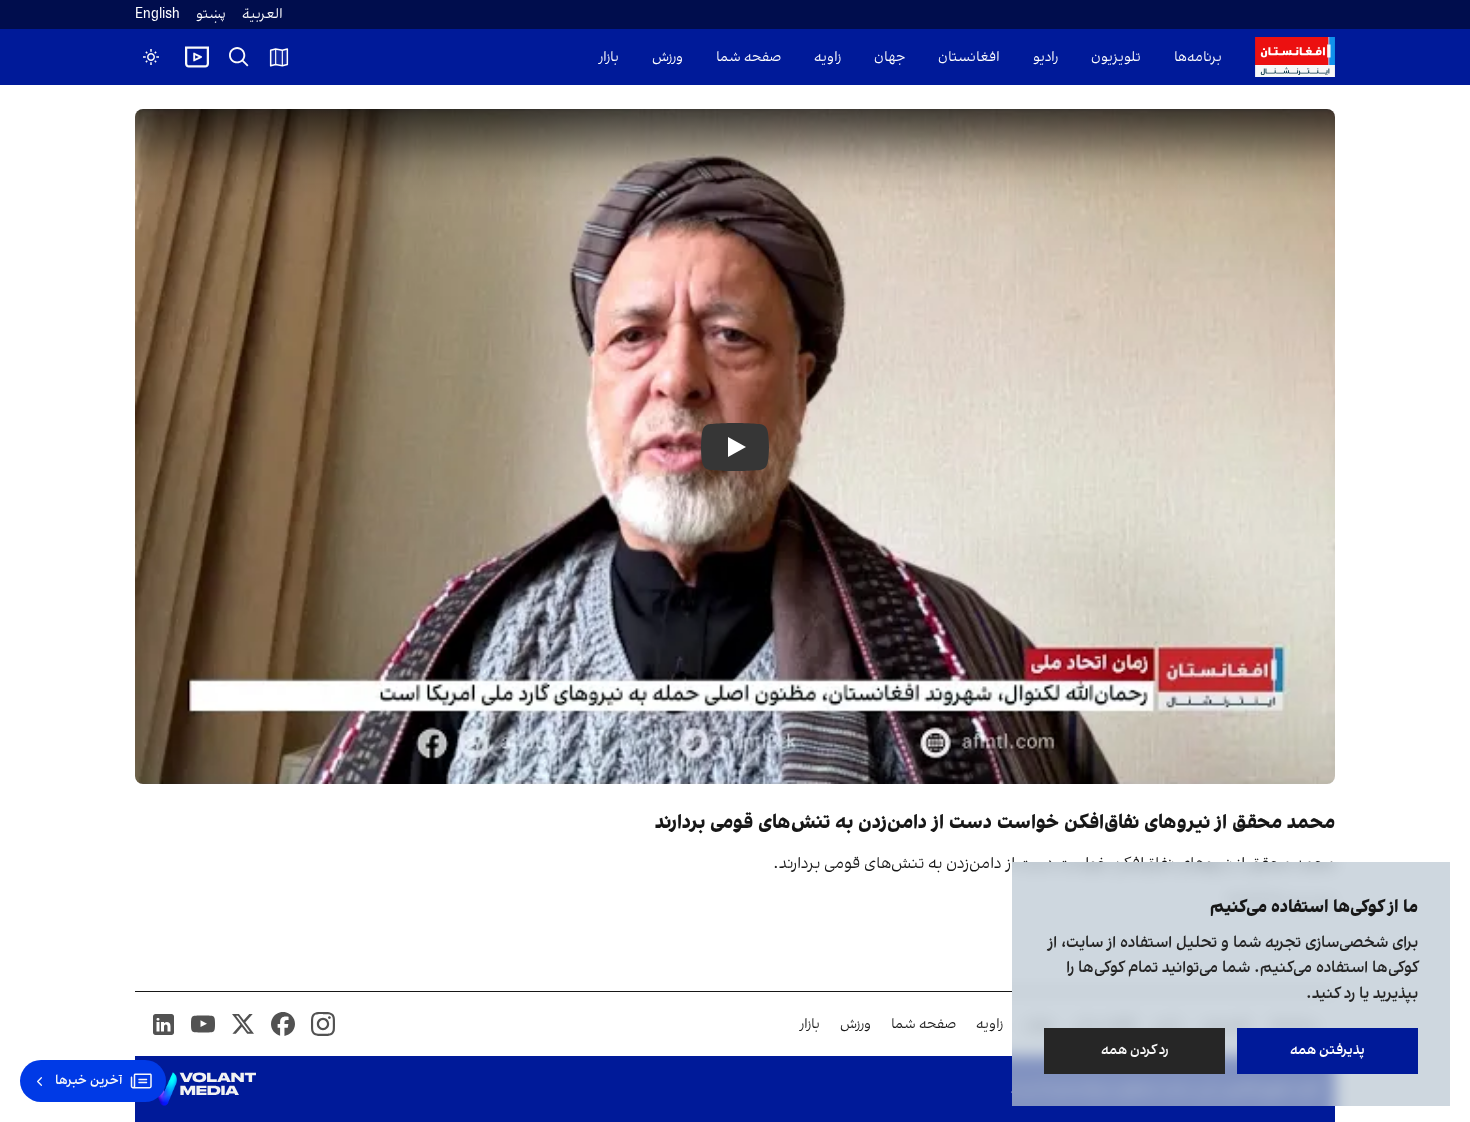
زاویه (827, 57)
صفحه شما (748, 57)
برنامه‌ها (1198, 57)
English (157, 14)
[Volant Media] (203, 1089)
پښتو (211, 14)
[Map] (279, 57)
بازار (609, 57)
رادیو (1045, 57)
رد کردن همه (1135, 1050)
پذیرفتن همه (1327, 1050)
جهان (889, 57)
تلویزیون (1116, 57)
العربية (262, 14)
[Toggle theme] (151, 57)
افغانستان (969, 57)
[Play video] (197, 57)
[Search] (239, 57)
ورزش (667, 57)
